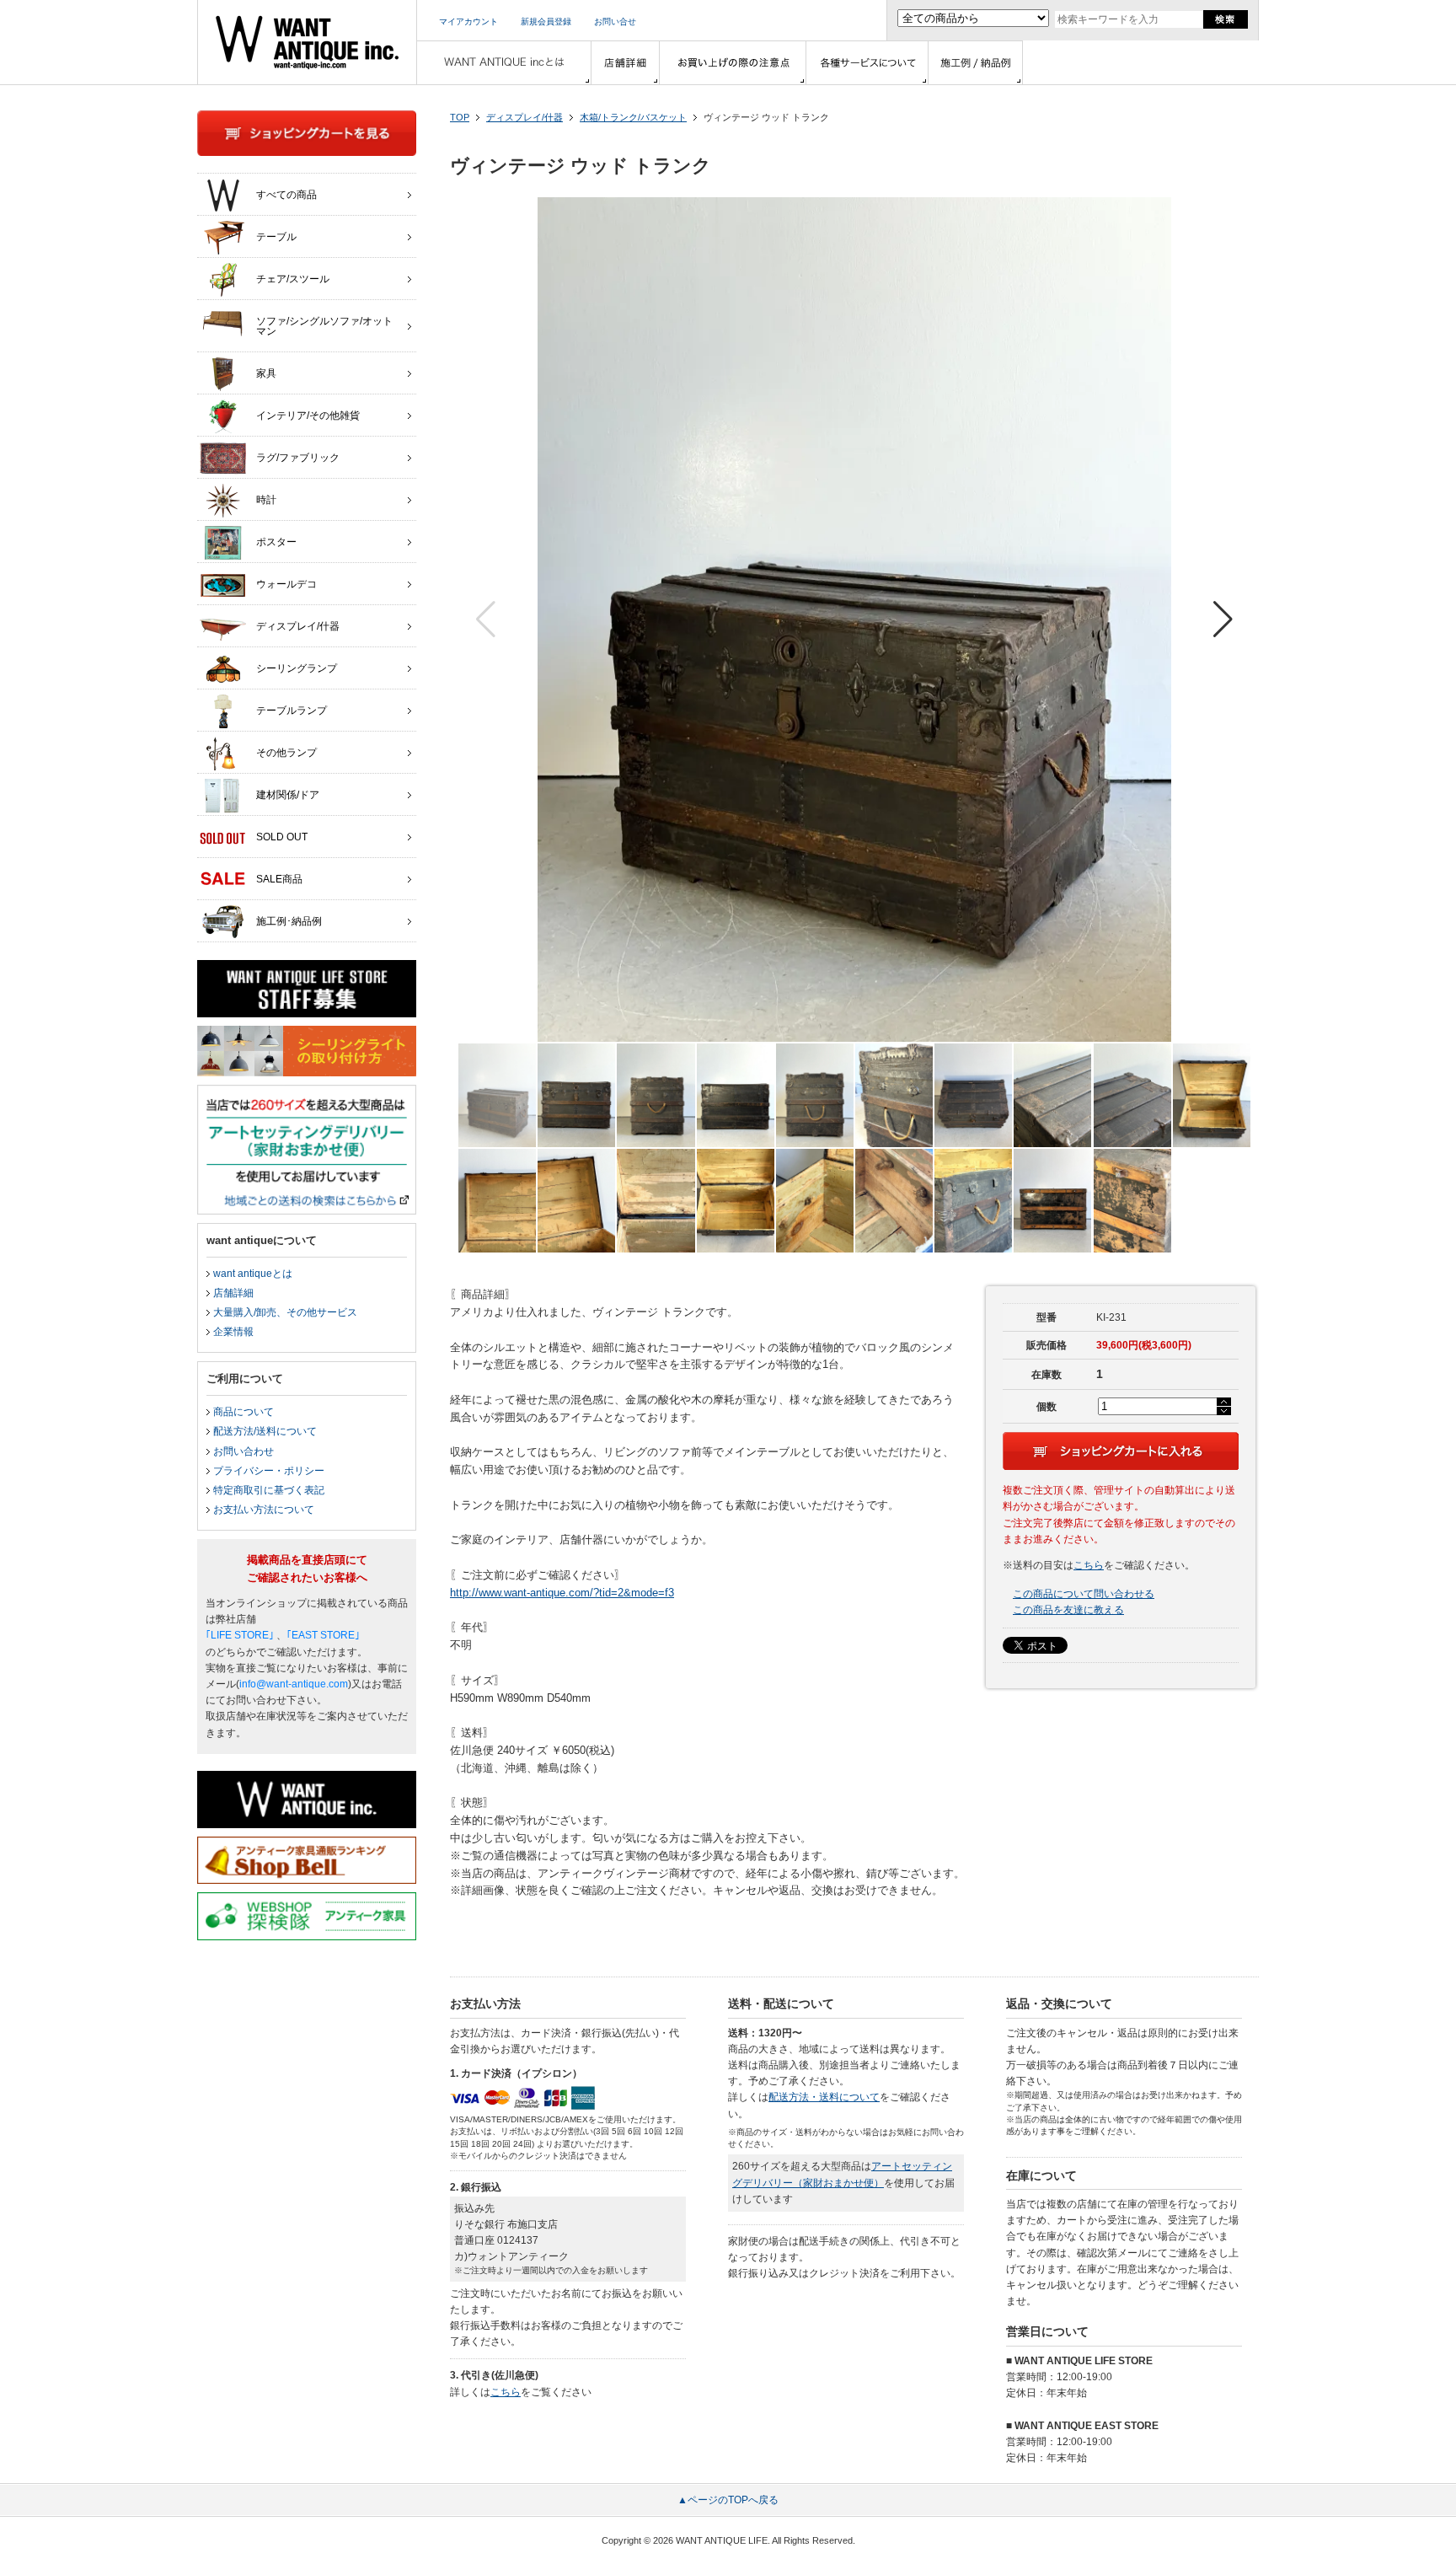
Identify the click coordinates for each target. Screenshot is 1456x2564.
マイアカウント (468, 21)
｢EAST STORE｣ (323, 1635)
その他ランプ (286, 753)
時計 (266, 500)
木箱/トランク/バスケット (633, 117)
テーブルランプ (292, 711)
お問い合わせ (244, 1451)
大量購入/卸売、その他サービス (285, 1312)
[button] (1223, 620)
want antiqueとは (253, 1274)
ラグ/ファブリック (298, 458)
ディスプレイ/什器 (525, 117)
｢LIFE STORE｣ (240, 1635)
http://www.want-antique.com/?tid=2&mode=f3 (562, 1593)
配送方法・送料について (824, 2097)
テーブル (276, 237)
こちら (1089, 1565)
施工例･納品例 (289, 921)
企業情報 (233, 1332)
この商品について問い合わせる (1084, 1594)
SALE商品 (279, 879)
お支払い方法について (264, 1510)
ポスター (276, 542)
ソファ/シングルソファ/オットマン (324, 326)
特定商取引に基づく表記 (269, 1490)
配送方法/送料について (265, 1431)
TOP (460, 117)
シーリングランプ (297, 668)
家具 (266, 373)
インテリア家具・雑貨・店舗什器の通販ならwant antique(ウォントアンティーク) (307, 42)
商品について (244, 1412)
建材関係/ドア (288, 795)
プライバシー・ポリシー (269, 1471)
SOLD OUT (282, 837)
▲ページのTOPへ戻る (728, 2500)
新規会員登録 (546, 21)
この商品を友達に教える (1068, 1610)
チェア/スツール (293, 279)
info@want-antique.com (294, 1684)
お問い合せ (615, 21)
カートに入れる (1121, 1451)
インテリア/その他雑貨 (308, 416)
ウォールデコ (286, 584)
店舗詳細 (233, 1293)
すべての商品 (286, 195)
